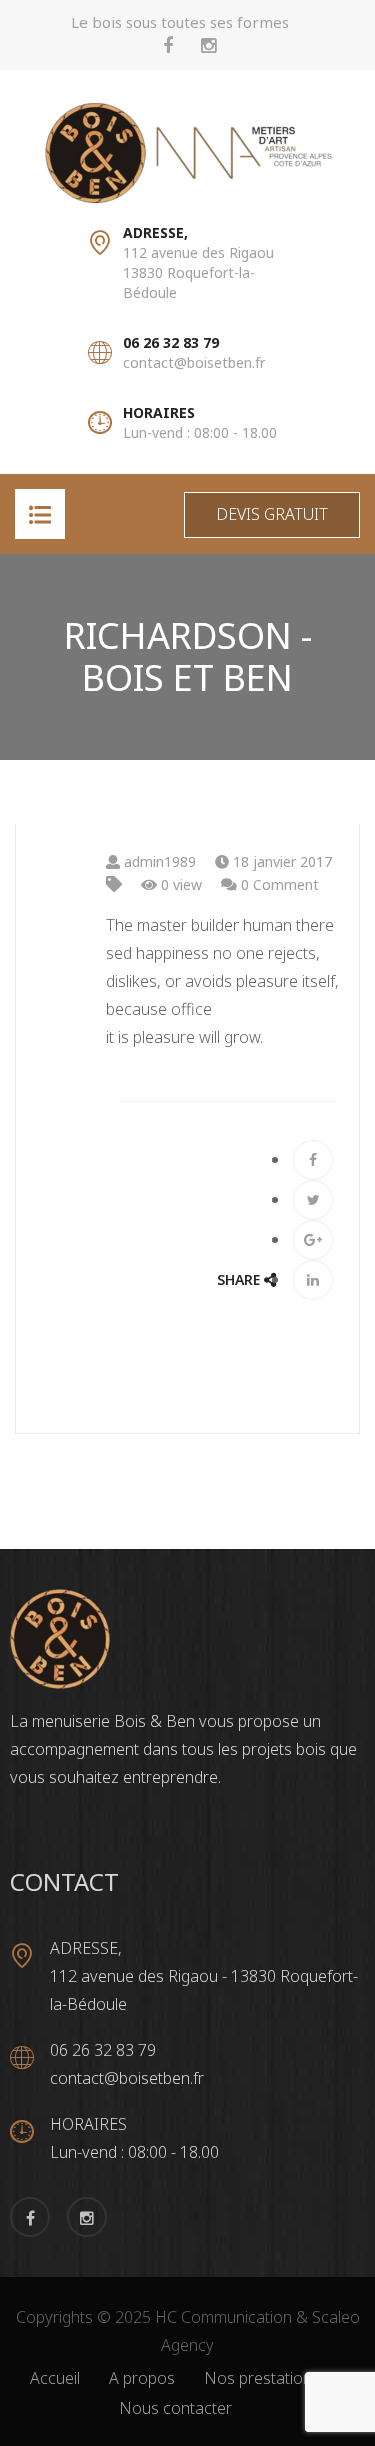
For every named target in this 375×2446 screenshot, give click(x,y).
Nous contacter (175, 2408)
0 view (179, 884)
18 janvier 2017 (280, 861)
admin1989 (158, 861)
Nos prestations (262, 2378)
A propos (142, 2378)
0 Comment (278, 884)
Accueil (55, 2378)
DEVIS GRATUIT (272, 514)
